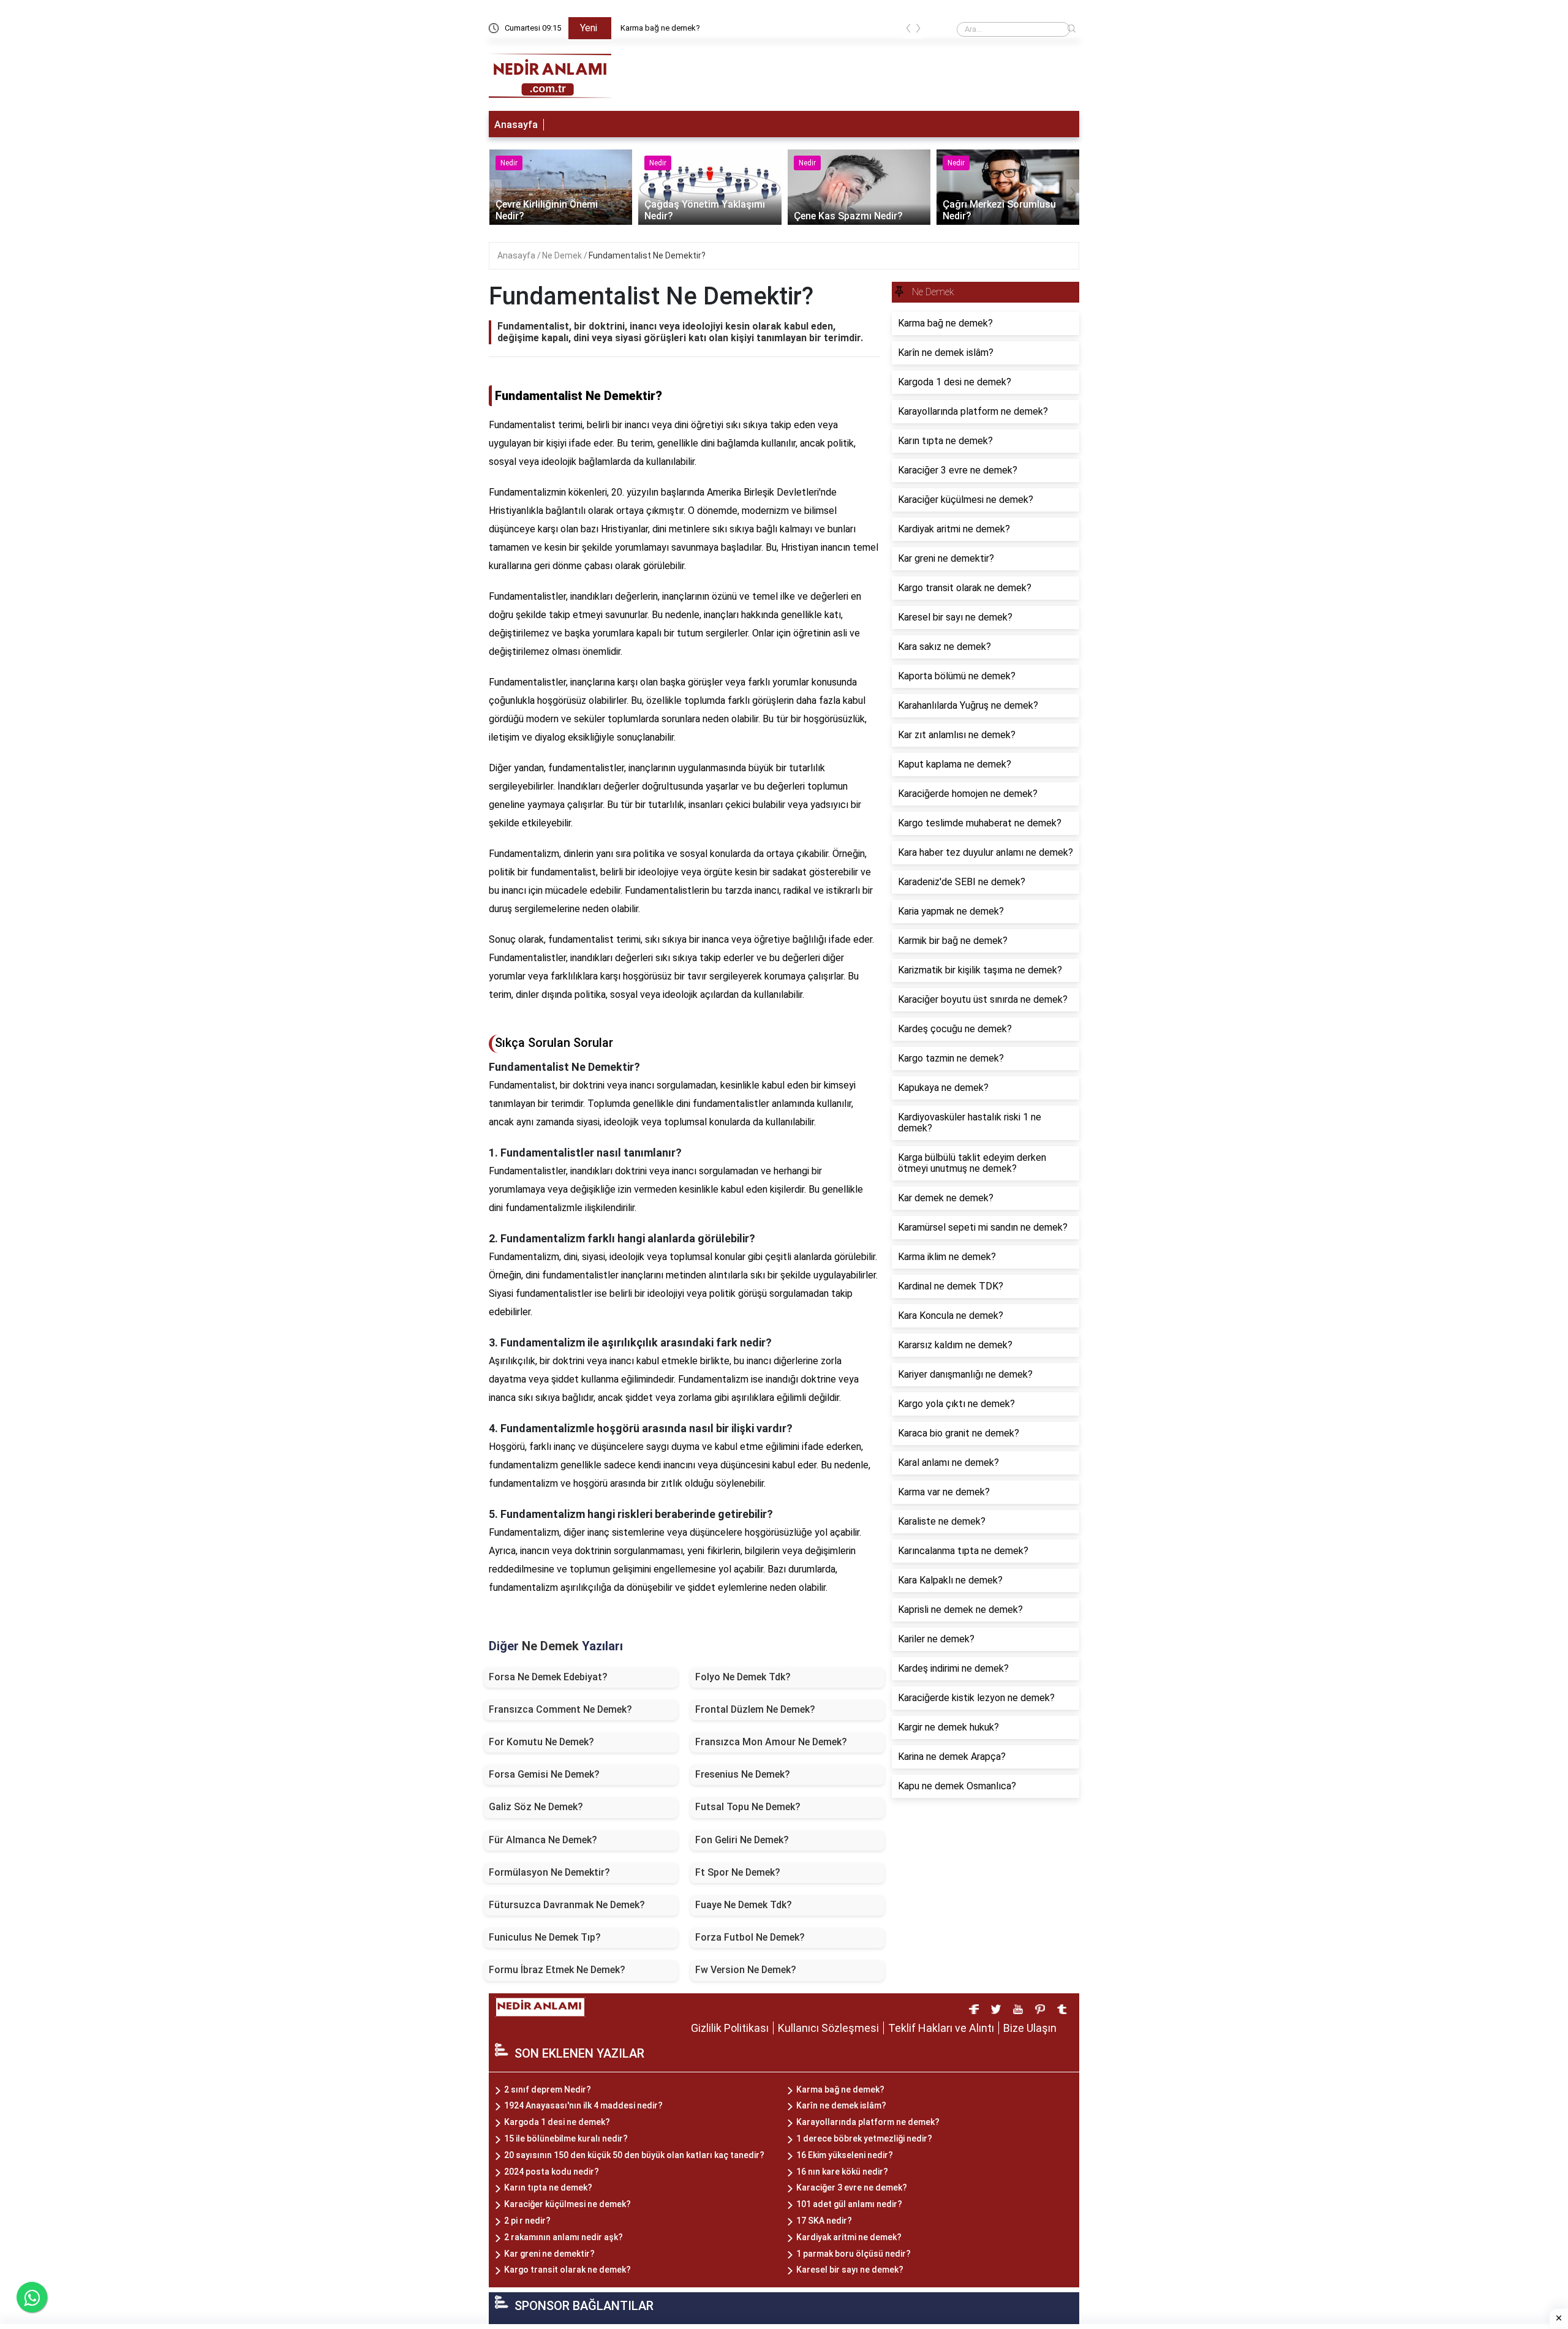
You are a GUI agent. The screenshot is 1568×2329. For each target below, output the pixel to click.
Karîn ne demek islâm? (841, 2105)
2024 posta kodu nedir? (552, 2172)
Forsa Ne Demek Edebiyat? (548, 1677)
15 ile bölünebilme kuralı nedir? (566, 2138)
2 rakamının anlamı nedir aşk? (563, 2237)
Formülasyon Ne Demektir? (549, 1872)
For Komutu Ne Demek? (541, 1742)
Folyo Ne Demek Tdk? (743, 1677)
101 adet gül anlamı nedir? (849, 2204)
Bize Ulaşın (1030, 2028)
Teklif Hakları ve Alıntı (941, 2028)
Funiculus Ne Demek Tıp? (545, 1937)
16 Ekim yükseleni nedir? (845, 2155)
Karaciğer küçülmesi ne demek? (567, 2204)
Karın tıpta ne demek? (548, 2187)
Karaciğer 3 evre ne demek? (852, 2187)
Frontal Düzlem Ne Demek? (755, 1709)
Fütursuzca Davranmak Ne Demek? (567, 1905)
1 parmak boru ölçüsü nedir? (854, 2254)
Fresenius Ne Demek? (743, 1774)
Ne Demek (563, 255)
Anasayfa (516, 125)
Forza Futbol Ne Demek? (750, 1937)
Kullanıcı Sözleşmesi (828, 2028)
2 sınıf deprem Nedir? (548, 2089)
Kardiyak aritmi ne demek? (849, 2237)
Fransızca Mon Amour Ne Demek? (771, 1742)
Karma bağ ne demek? (660, 28)
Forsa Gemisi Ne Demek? (544, 1774)
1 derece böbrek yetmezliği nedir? (864, 2138)
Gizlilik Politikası (730, 2028)
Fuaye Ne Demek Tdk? (744, 1905)
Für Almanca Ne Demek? (543, 1840)
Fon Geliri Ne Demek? (742, 1840)
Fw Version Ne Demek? (746, 1970)
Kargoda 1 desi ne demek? (557, 2122)
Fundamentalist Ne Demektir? (647, 255)
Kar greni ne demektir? (549, 2254)
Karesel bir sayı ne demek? (850, 2270)
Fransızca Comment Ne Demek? (560, 1709)
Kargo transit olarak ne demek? (567, 2270)
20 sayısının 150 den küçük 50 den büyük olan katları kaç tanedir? (634, 2155)
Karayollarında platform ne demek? (868, 2122)
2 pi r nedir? (527, 2221)
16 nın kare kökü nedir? (842, 2172)
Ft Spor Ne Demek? (738, 1872)
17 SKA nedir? (824, 2221)
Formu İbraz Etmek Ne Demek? (557, 1970)
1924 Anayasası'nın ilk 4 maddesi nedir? (583, 2105)
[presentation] (908, 30)
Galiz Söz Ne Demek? (536, 1807)
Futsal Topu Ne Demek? (748, 1807)
